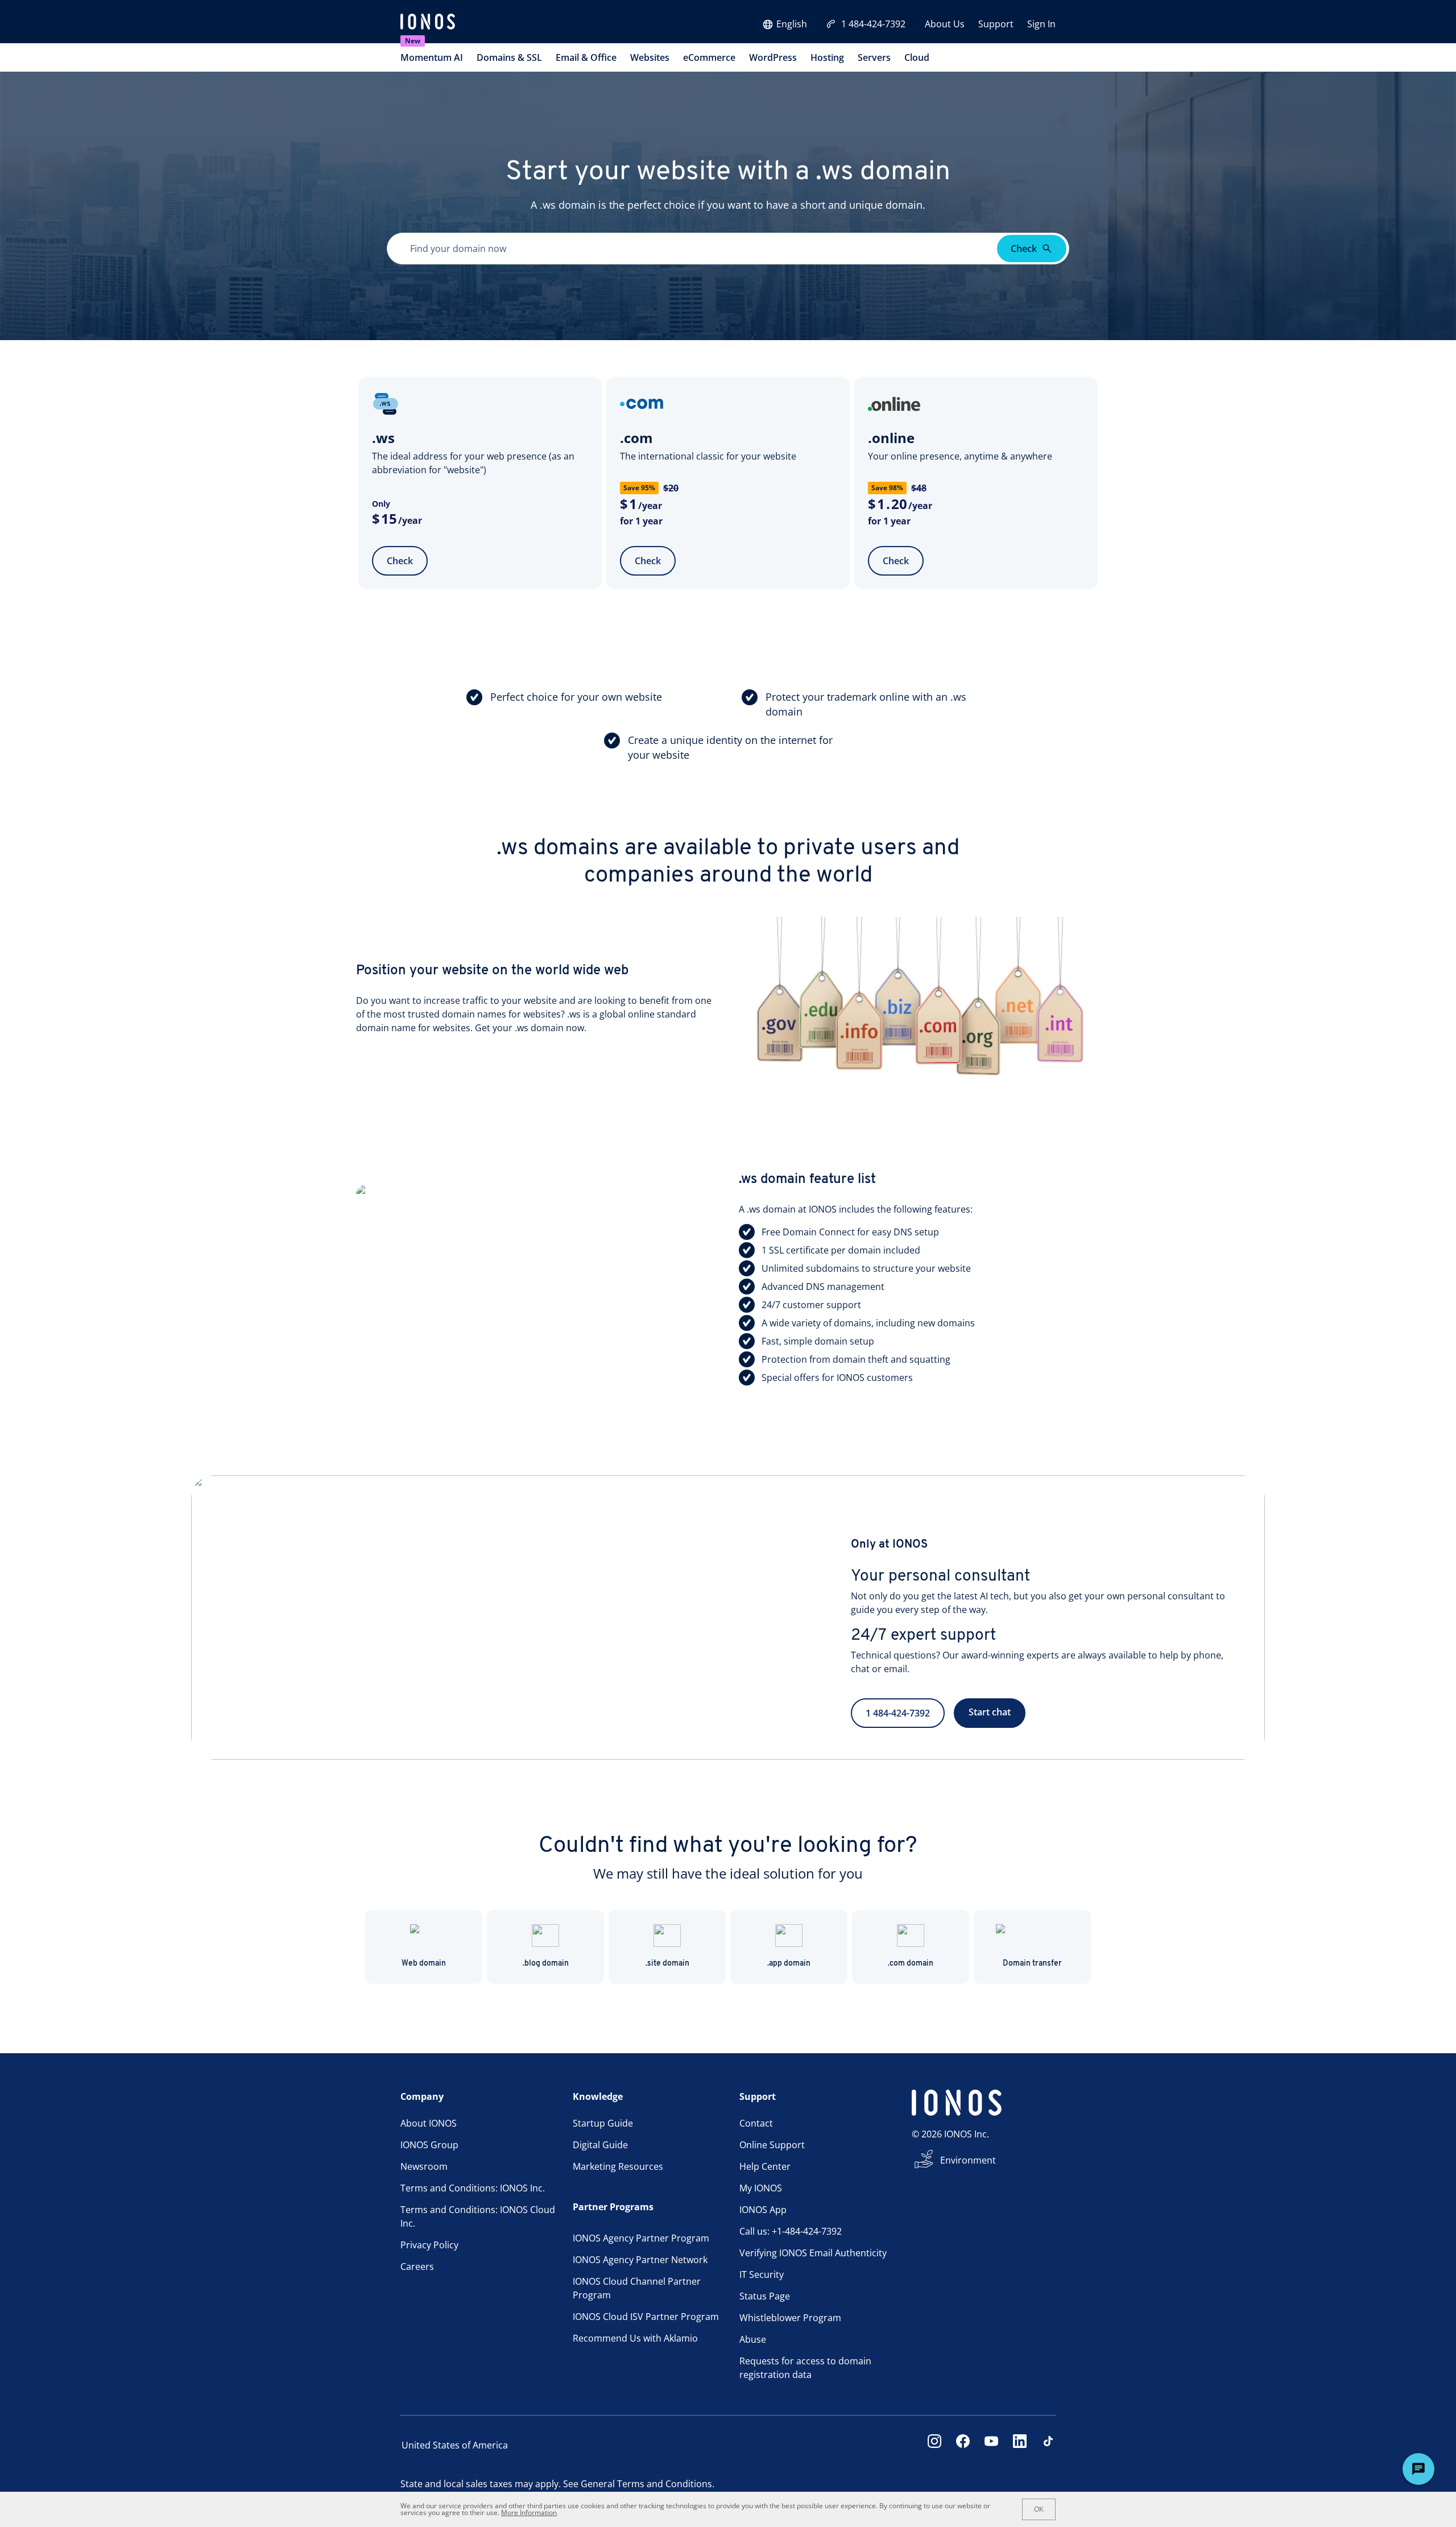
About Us (945, 24)
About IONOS (429, 2123)
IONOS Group (429, 2145)
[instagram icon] (934, 2445)
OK (1039, 2509)
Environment (968, 2160)
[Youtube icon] (991, 2445)
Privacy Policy (429, 2245)
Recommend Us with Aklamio (635, 2338)
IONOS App (763, 2210)
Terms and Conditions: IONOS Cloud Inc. (478, 2216)
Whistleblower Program (790, 2318)
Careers (417, 2267)
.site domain (667, 1964)
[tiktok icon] (1048, 2445)
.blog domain (546, 1964)
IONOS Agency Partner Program (641, 2238)
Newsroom (424, 2166)
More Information (529, 2512)
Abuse (753, 2339)
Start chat (990, 1712)
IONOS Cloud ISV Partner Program (646, 2317)
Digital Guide (600, 2145)
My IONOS (761, 2188)
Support (996, 24)
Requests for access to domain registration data (805, 2368)
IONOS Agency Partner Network (640, 2260)
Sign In (1041, 24)
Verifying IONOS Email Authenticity (813, 2253)
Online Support (772, 2145)
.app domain (789, 1964)
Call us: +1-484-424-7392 (791, 2231)
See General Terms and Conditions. (639, 2484)
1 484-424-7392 (873, 24)
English (792, 24)
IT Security (762, 2274)
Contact (756, 2123)
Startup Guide (603, 2123)
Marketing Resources (618, 2166)
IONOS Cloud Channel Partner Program (637, 2288)
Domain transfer (1032, 1964)
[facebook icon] (963, 2445)
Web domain (424, 1964)
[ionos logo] (428, 23)
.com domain (911, 1964)
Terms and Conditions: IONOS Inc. (473, 2188)
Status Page (765, 2296)
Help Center (765, 2166)
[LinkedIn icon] (1020, 2445)
